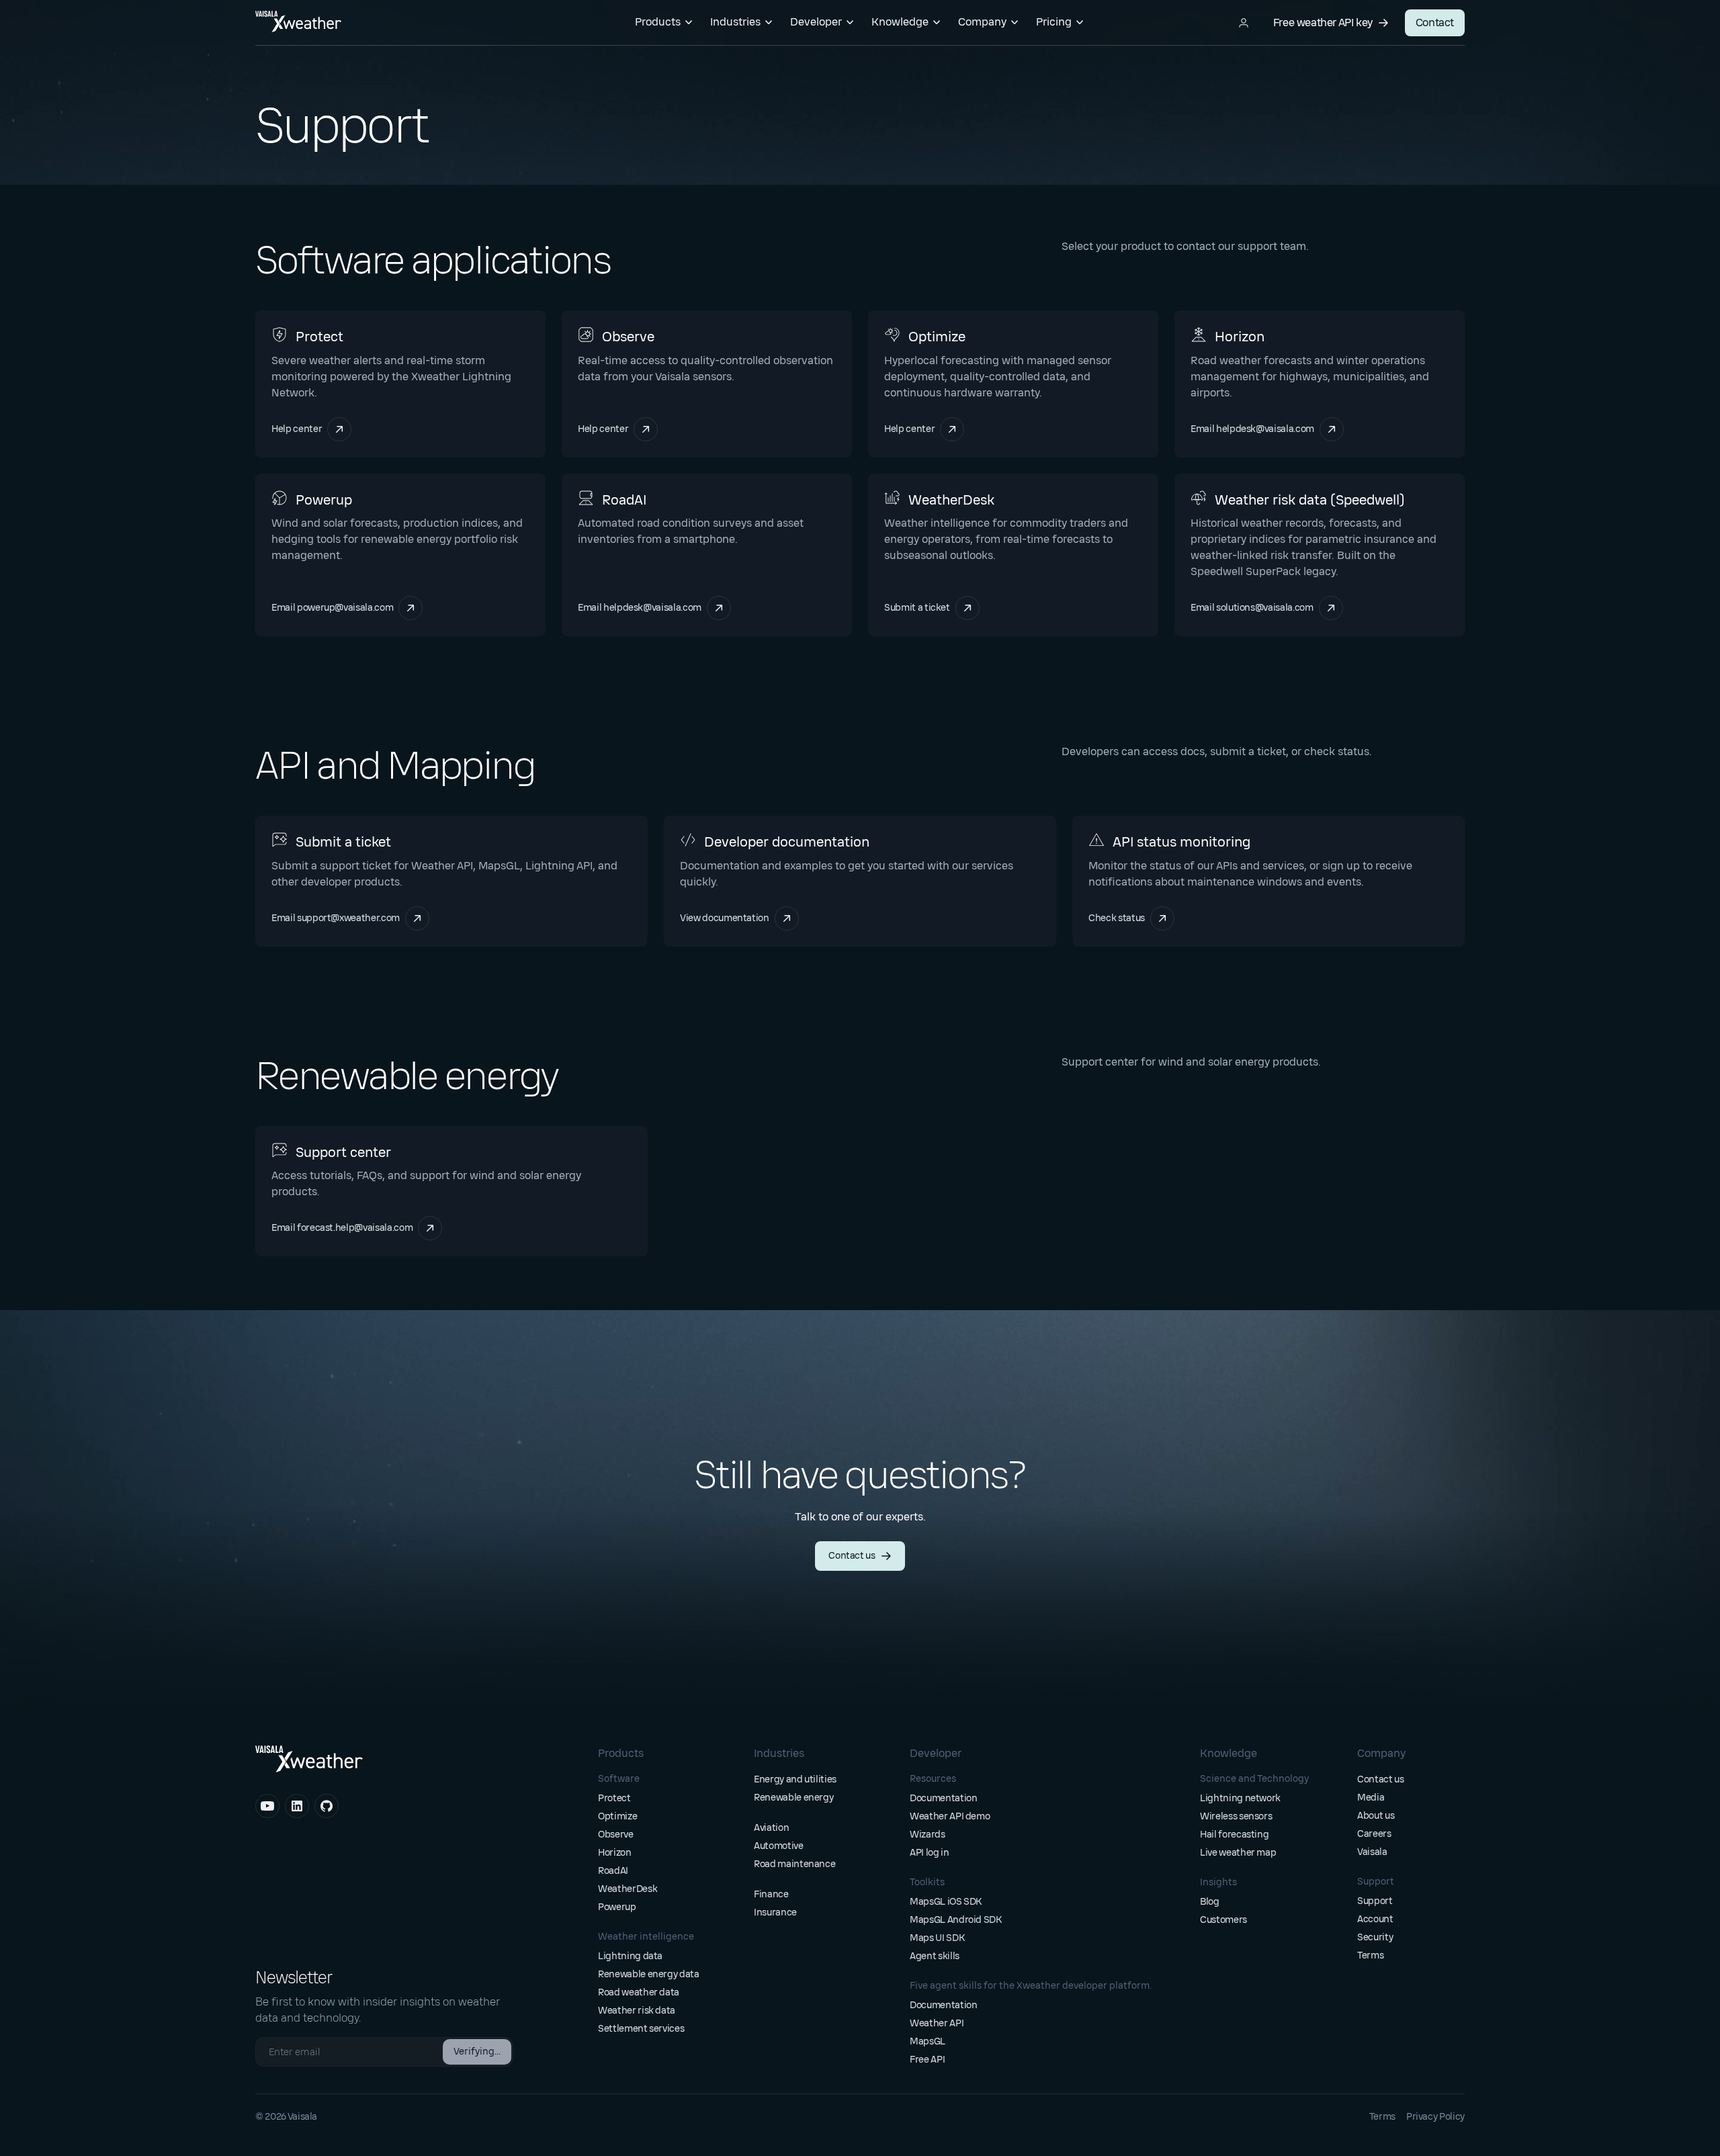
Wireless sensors (1236, 1816)
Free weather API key (1323, 23)
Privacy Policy (1435, 2117)
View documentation (739, 918)
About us (1376, 1816)
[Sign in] (1244, 23)
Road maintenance (794, 1864)
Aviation (771, 1828)
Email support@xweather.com (336, 918)
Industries (735, 22)
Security (1375, 1937)
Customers (1223, 1920)
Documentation (943, 1798)
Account (1375, 1919)
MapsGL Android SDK (956, 1920)
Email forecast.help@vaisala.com (342, 1228)
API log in (930, 1853)
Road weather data (639, 1992)
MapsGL (928, 2041)
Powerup (617, 1907)
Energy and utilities (795, 1779)
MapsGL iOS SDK (946, 1902)
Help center (306, 429)
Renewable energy (793, 1798)
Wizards (928, 1835)
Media (1371, 1798)
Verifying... (477, 2052)
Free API (927, 2060)
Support (1375, 1901)
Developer (816, 22)
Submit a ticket (930, 608)
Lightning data (630, 1956)
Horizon (615, 1853)
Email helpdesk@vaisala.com (1252, 429)
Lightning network (1240, 1798)
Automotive (779, 1846)
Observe (616, 1835)
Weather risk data (637, 2011)
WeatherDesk (628, 1889)
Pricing (1054, 22)
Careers (1374, 1834)
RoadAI (613, 1871)
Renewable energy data (649, 1974)
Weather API (937, 2023)
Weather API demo (950, 1816)
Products (658, 22)
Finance (771, 1894)
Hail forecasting (1234, 1835)
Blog (1210, 1902)
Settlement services (641, 2029)
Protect (614, 1798)
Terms (1370, 1955)
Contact (1435, 23)
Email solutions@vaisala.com (1267, 608)
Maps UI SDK (937, 1938)
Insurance (775, 1912)
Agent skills (935, 1956)
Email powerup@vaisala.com (332, 608)
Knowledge (900, 22)
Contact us (852, 1556)
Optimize (617, 1816)
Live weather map (1238, 1853)
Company (982, 22)
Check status (1131, 918)
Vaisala (1372, 1852)
